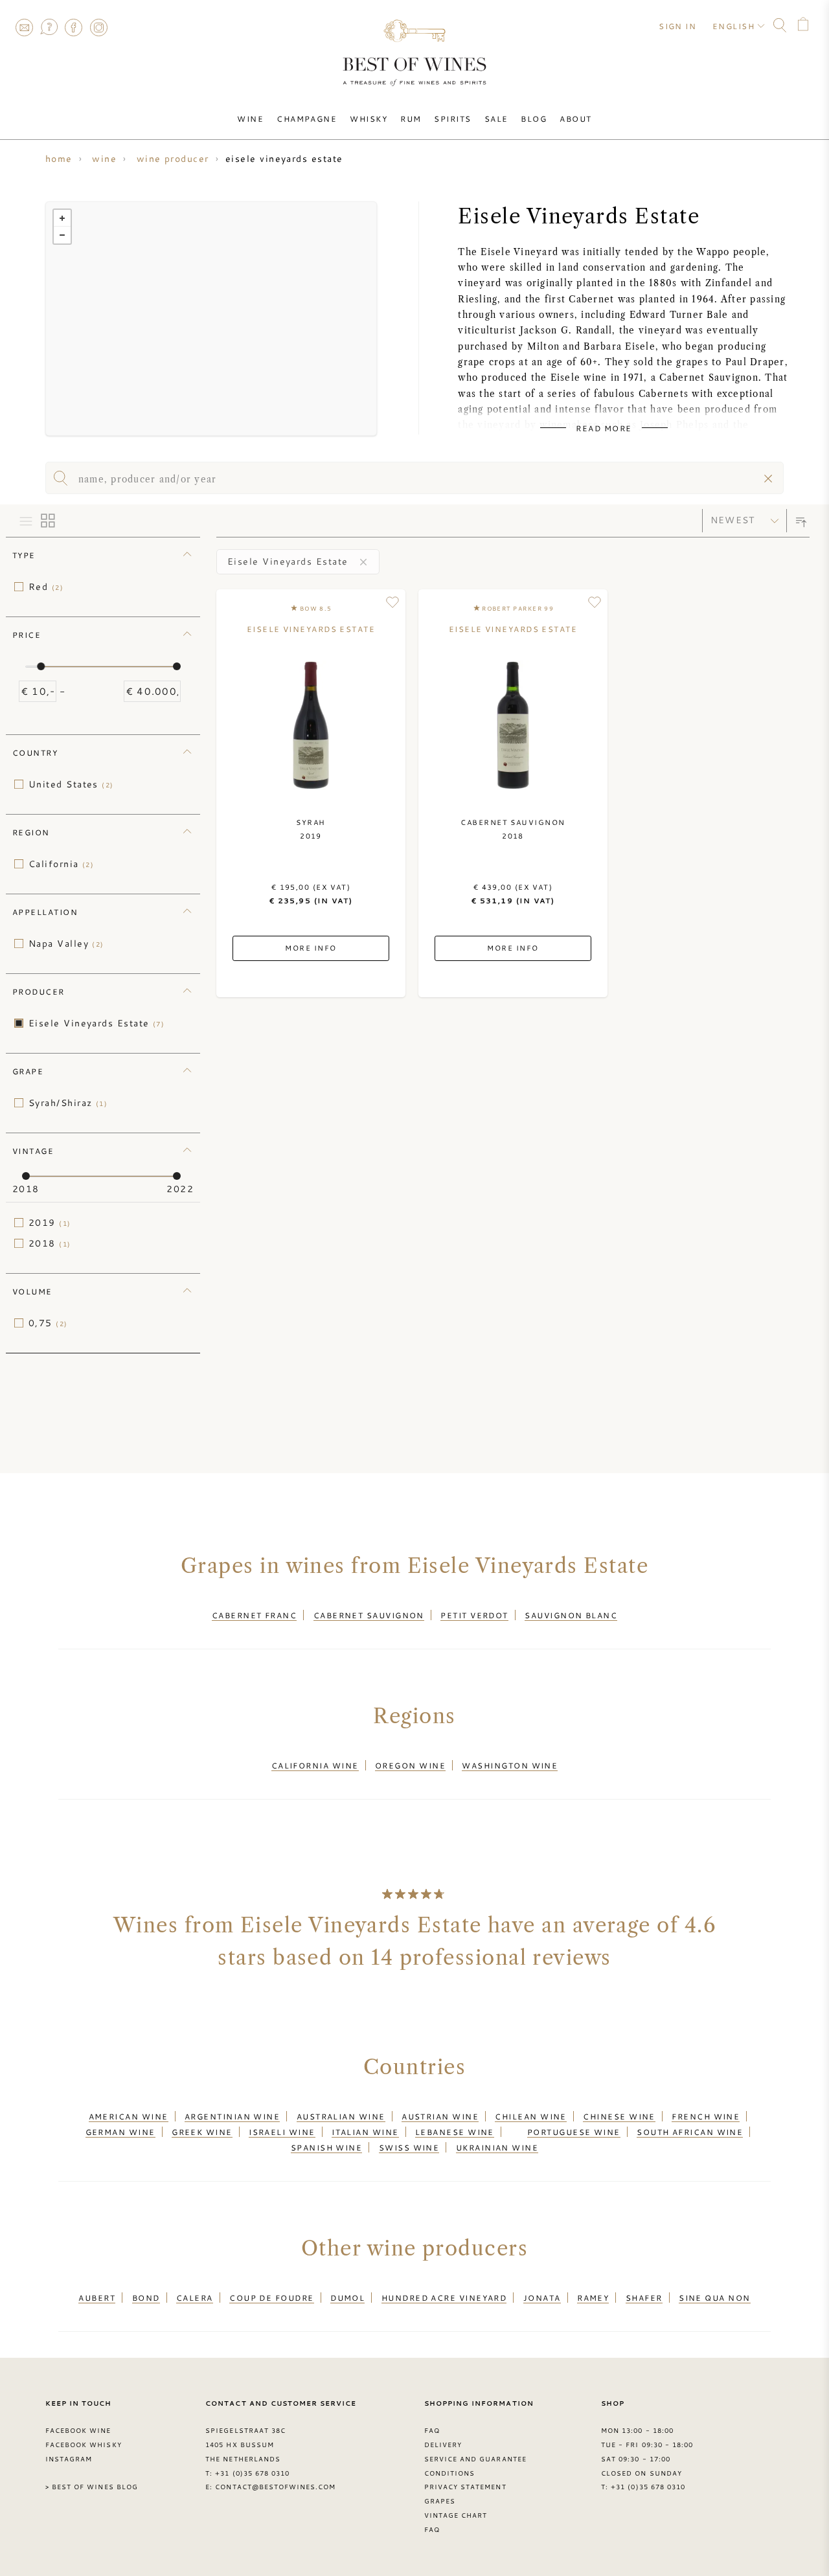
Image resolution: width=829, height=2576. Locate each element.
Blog (534, 119)
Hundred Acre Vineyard (444, 2298)
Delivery (443, 2445)
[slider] (41, 666)
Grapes (440, 2501)
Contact (24, 27)
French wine (706, 2116)
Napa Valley (66, 943)
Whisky (369, 119)
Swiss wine (409, 2147)
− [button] (62, 235)
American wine (129, 2116)
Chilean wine (530, 2116)
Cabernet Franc (254, 1615)
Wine (250, 119)
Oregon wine (410, 1765)
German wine (120, 2132)
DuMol (347, 2298)
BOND (146, 2298)
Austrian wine (440, 2116)
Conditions (449, 2473)
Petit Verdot (474, 1615)
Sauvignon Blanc (571, 1615)
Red (46, 587)
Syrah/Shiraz (68, 1103)
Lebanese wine (455, 2132)
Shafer (644, 2298)
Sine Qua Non (714, 2298)
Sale (496, 119)
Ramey (593, 2298)
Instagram (98, 27)
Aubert (97, 2298)
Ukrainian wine (497, 2147)
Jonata (542, 2298)
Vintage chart (456, 2515)
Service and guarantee (475, 2459)
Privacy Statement (465, 2487)
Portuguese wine (574, 2132)
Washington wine (510, 1765)
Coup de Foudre (271, 2298)
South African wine (690, 2132)
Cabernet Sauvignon (369, 1615)
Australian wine (341, 2116)
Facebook (74, 27)
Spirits (452, 119)
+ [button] (62, 218)
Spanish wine (326, 2147)
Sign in (677, 26)
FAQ (49, 27)
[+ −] (211, 319)
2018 (50, 1243)
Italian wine (365, 2132)
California (61, 864)
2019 (50, 1223)
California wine (315, 1765)
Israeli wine (282, 2132)
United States (71, 784)
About (575, 119)
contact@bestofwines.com (275, 2487)
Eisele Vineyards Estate (97, 1023)
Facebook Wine (78, 2430)
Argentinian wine (232, 2116)
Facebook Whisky (84, 2445)
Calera (195, 2298)
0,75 (48, 1323)
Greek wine (202, 2132)
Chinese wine (619, 2116)
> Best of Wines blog (92, 2487)
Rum (411, 119)
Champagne (307, 119)
